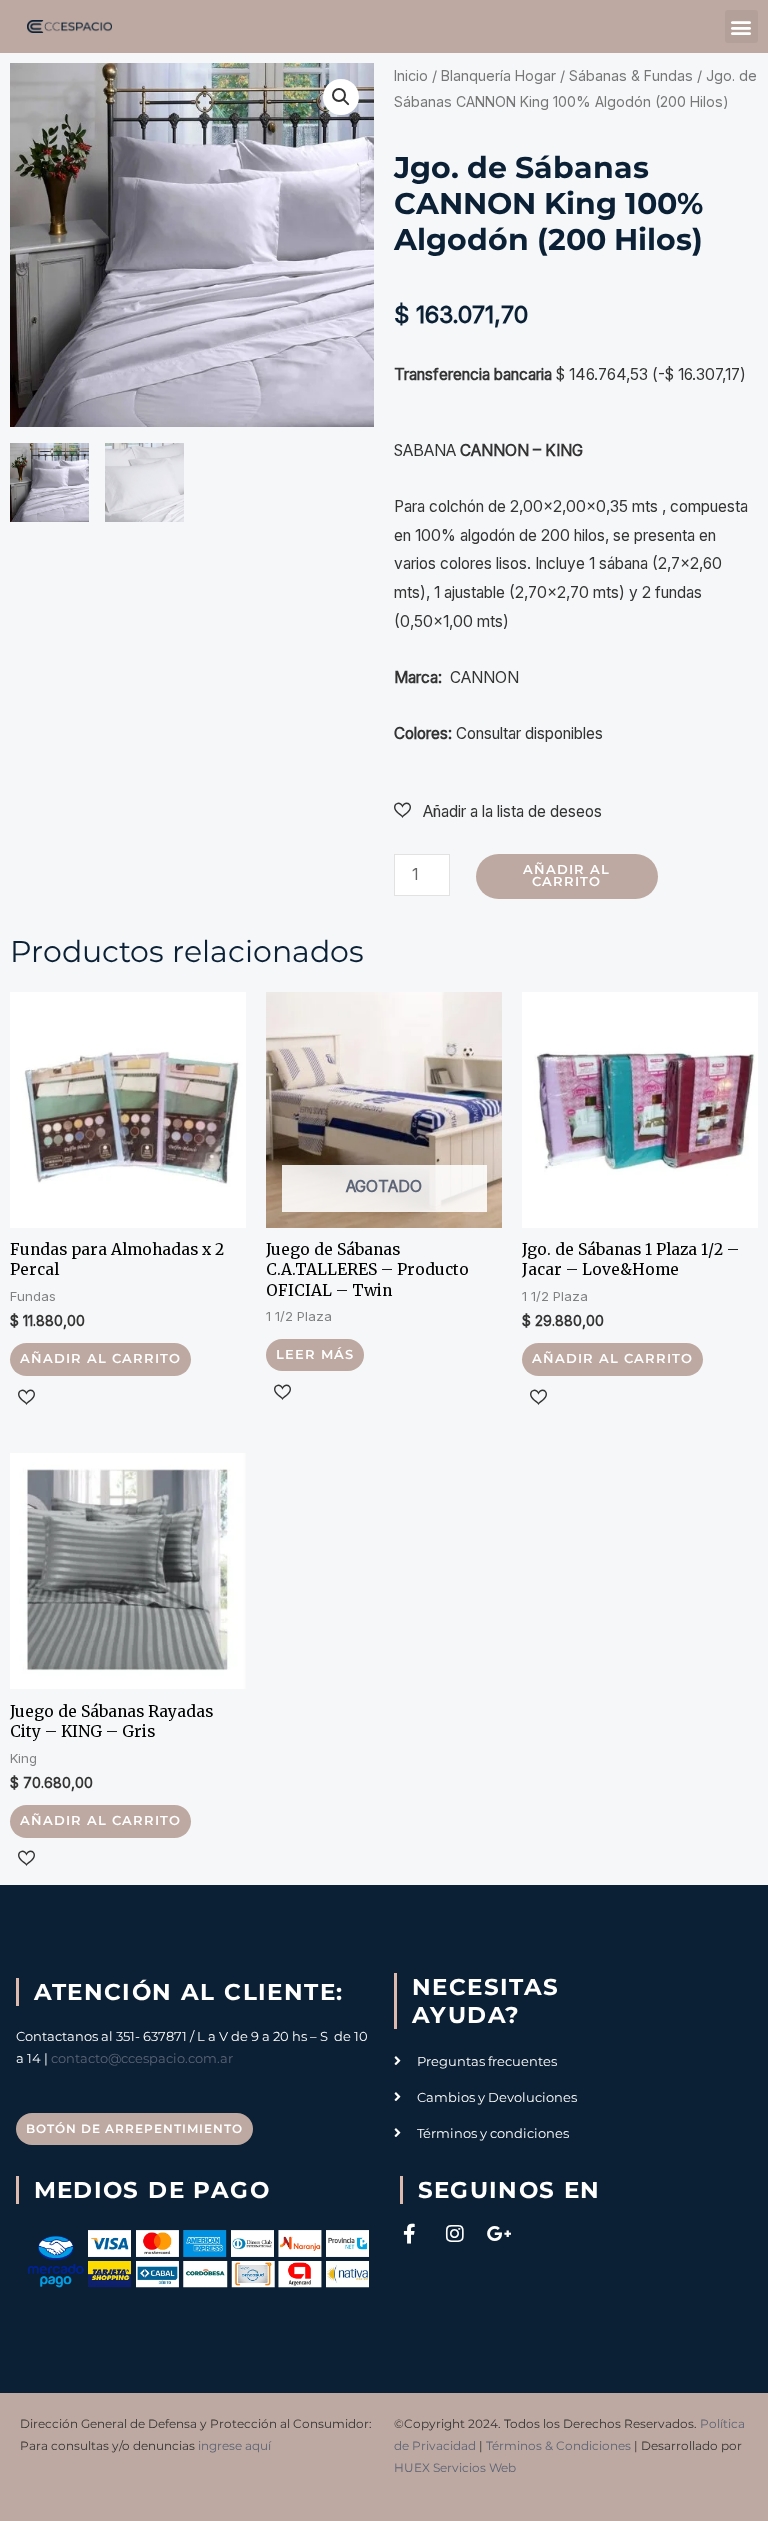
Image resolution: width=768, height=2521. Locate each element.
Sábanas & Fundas (631, 75)
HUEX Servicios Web (455, 2467)
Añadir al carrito (566, 876)
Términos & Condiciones (558, 2445)
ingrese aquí (234, 2445)
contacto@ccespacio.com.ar (142, 2058)
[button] (741, 26)
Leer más (315, 1354)
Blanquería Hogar (498, 75)
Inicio (411, 75)
